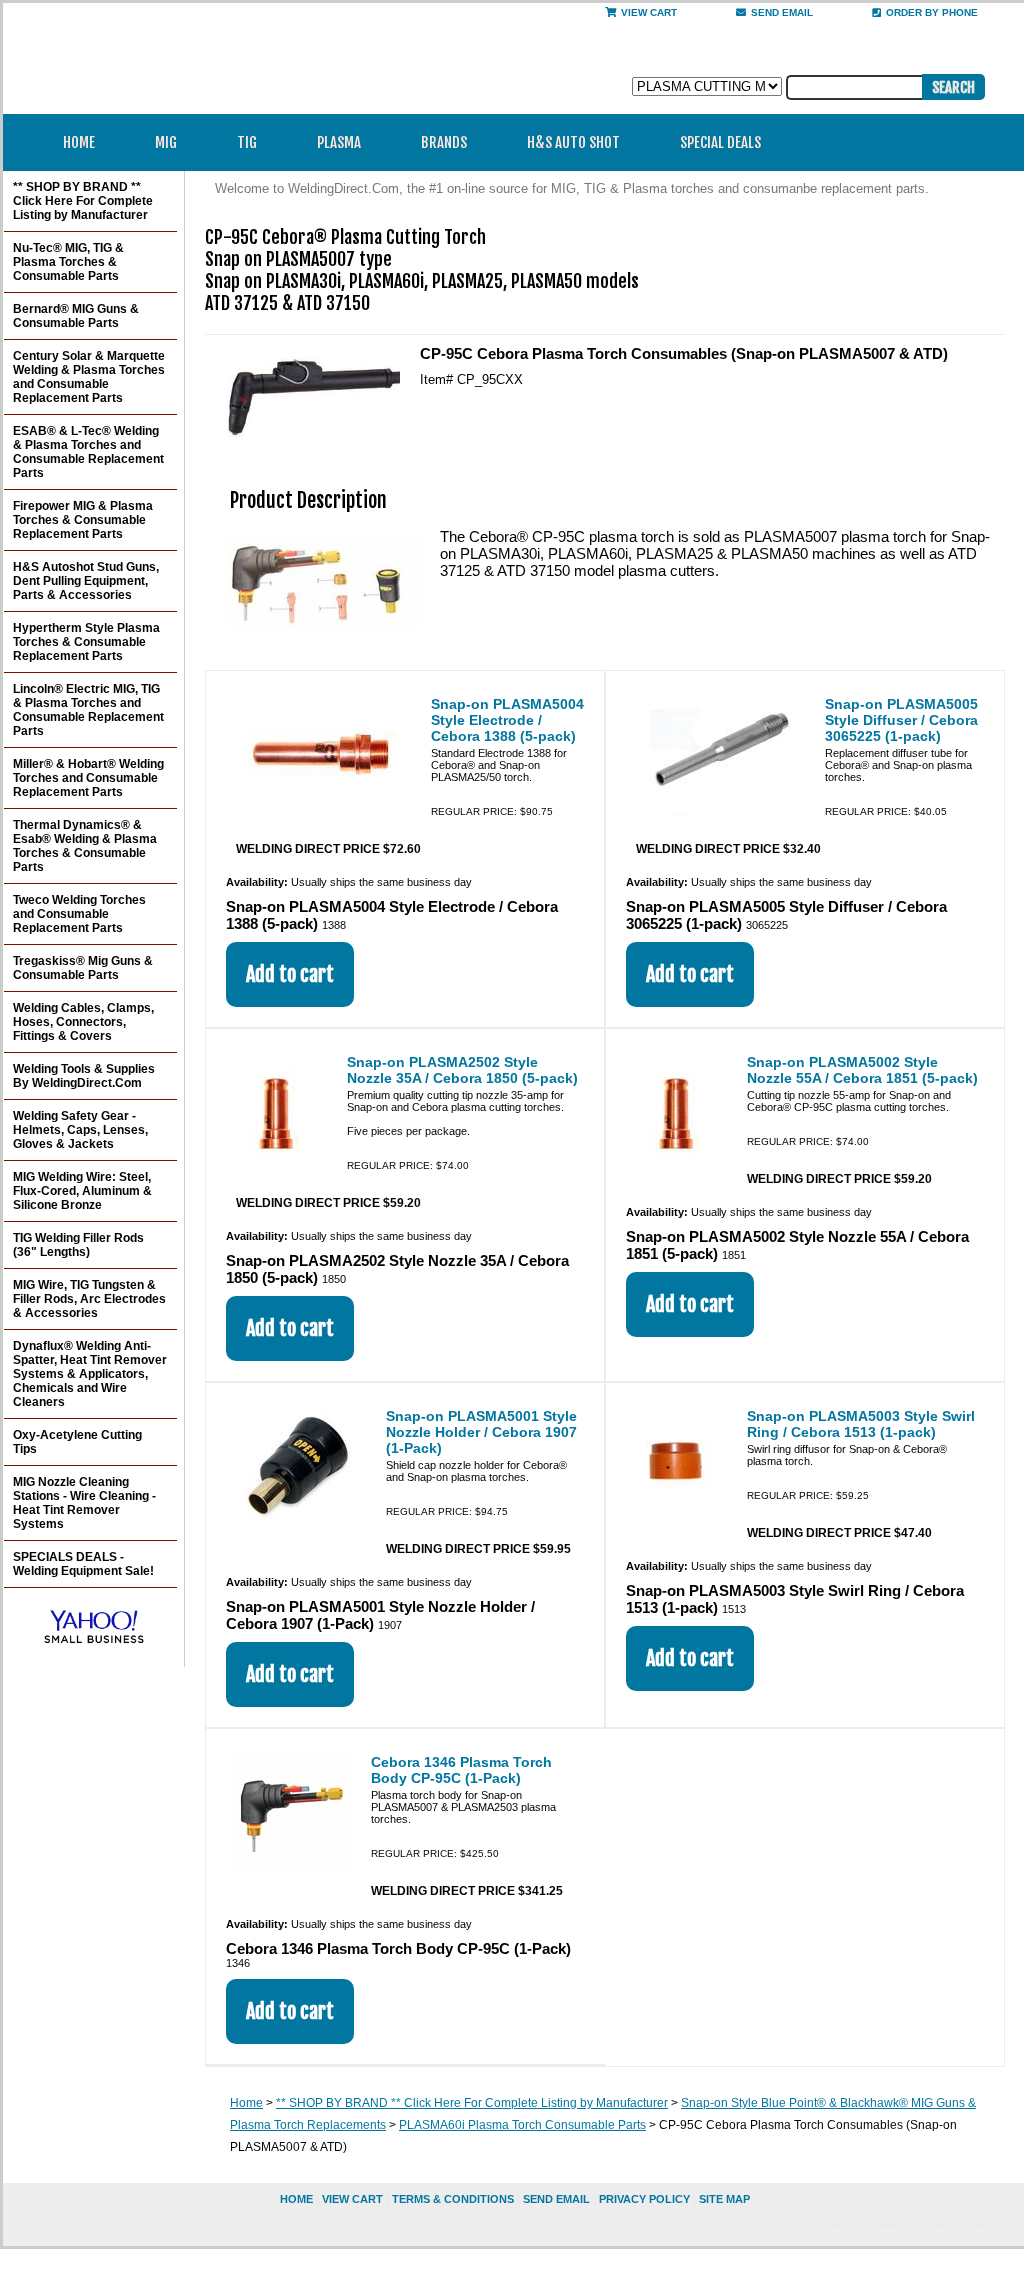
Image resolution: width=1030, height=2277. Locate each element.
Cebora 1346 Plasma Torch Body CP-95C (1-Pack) (461, 1770)
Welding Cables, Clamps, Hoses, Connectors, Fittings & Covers (83, 1022)
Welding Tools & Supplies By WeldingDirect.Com (84, 1076)
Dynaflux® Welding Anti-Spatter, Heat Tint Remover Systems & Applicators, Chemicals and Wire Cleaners (90, 1374)
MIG (166, 142)
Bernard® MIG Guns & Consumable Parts (76, 316)
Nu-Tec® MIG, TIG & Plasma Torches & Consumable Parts (68, 262)
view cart (352, 2199)
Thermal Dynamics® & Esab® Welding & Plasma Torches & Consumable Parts (85, 846)
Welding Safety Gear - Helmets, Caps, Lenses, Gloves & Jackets (80, 1130)
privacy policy (644, 2199)
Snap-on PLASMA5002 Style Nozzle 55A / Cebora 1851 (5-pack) (862, 1070)
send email (782, 12)
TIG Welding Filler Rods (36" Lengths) (78, 1245)
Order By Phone (932, 12)
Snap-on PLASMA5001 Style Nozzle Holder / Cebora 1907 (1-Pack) (481, 1432)
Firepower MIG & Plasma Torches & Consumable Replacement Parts (83, 520)
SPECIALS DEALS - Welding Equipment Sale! (83, 1564)
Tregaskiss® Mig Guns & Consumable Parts (83, 968)
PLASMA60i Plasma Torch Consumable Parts (522, 2125)
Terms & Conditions (453, 2199)
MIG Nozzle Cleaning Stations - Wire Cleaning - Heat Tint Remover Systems (84, 1503)
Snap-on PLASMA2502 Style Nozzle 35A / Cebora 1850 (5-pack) (462, 1070)
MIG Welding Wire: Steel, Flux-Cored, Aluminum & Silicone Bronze (82, 1191)
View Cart (649, 12)
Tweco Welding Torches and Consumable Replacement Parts (79, 914)
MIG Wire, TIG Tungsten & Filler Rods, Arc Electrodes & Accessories (89, 1299)
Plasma (339, 142)
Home (79, 142)
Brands (444, 142)
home (296, 2199)
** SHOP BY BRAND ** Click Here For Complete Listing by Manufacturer (472, 2103)
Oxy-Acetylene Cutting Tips (77, 1442)
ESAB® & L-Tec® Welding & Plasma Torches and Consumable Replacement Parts (88, 452)
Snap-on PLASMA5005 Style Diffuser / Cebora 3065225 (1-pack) (901, 720)
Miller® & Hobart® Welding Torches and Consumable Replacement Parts (88, 778)
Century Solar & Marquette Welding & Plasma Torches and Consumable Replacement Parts (89, 377)
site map (724, 2199)
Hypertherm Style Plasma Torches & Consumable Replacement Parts (86, 642)
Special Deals (720, 142)
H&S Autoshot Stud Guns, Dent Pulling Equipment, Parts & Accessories (86, 581)
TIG (247, 142)
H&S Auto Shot (573, 142)
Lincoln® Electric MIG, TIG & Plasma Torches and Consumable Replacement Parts (88, 710)
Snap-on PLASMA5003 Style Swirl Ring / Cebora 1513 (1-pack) (861, 1424)
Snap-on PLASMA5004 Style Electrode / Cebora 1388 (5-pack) (507, 720)
